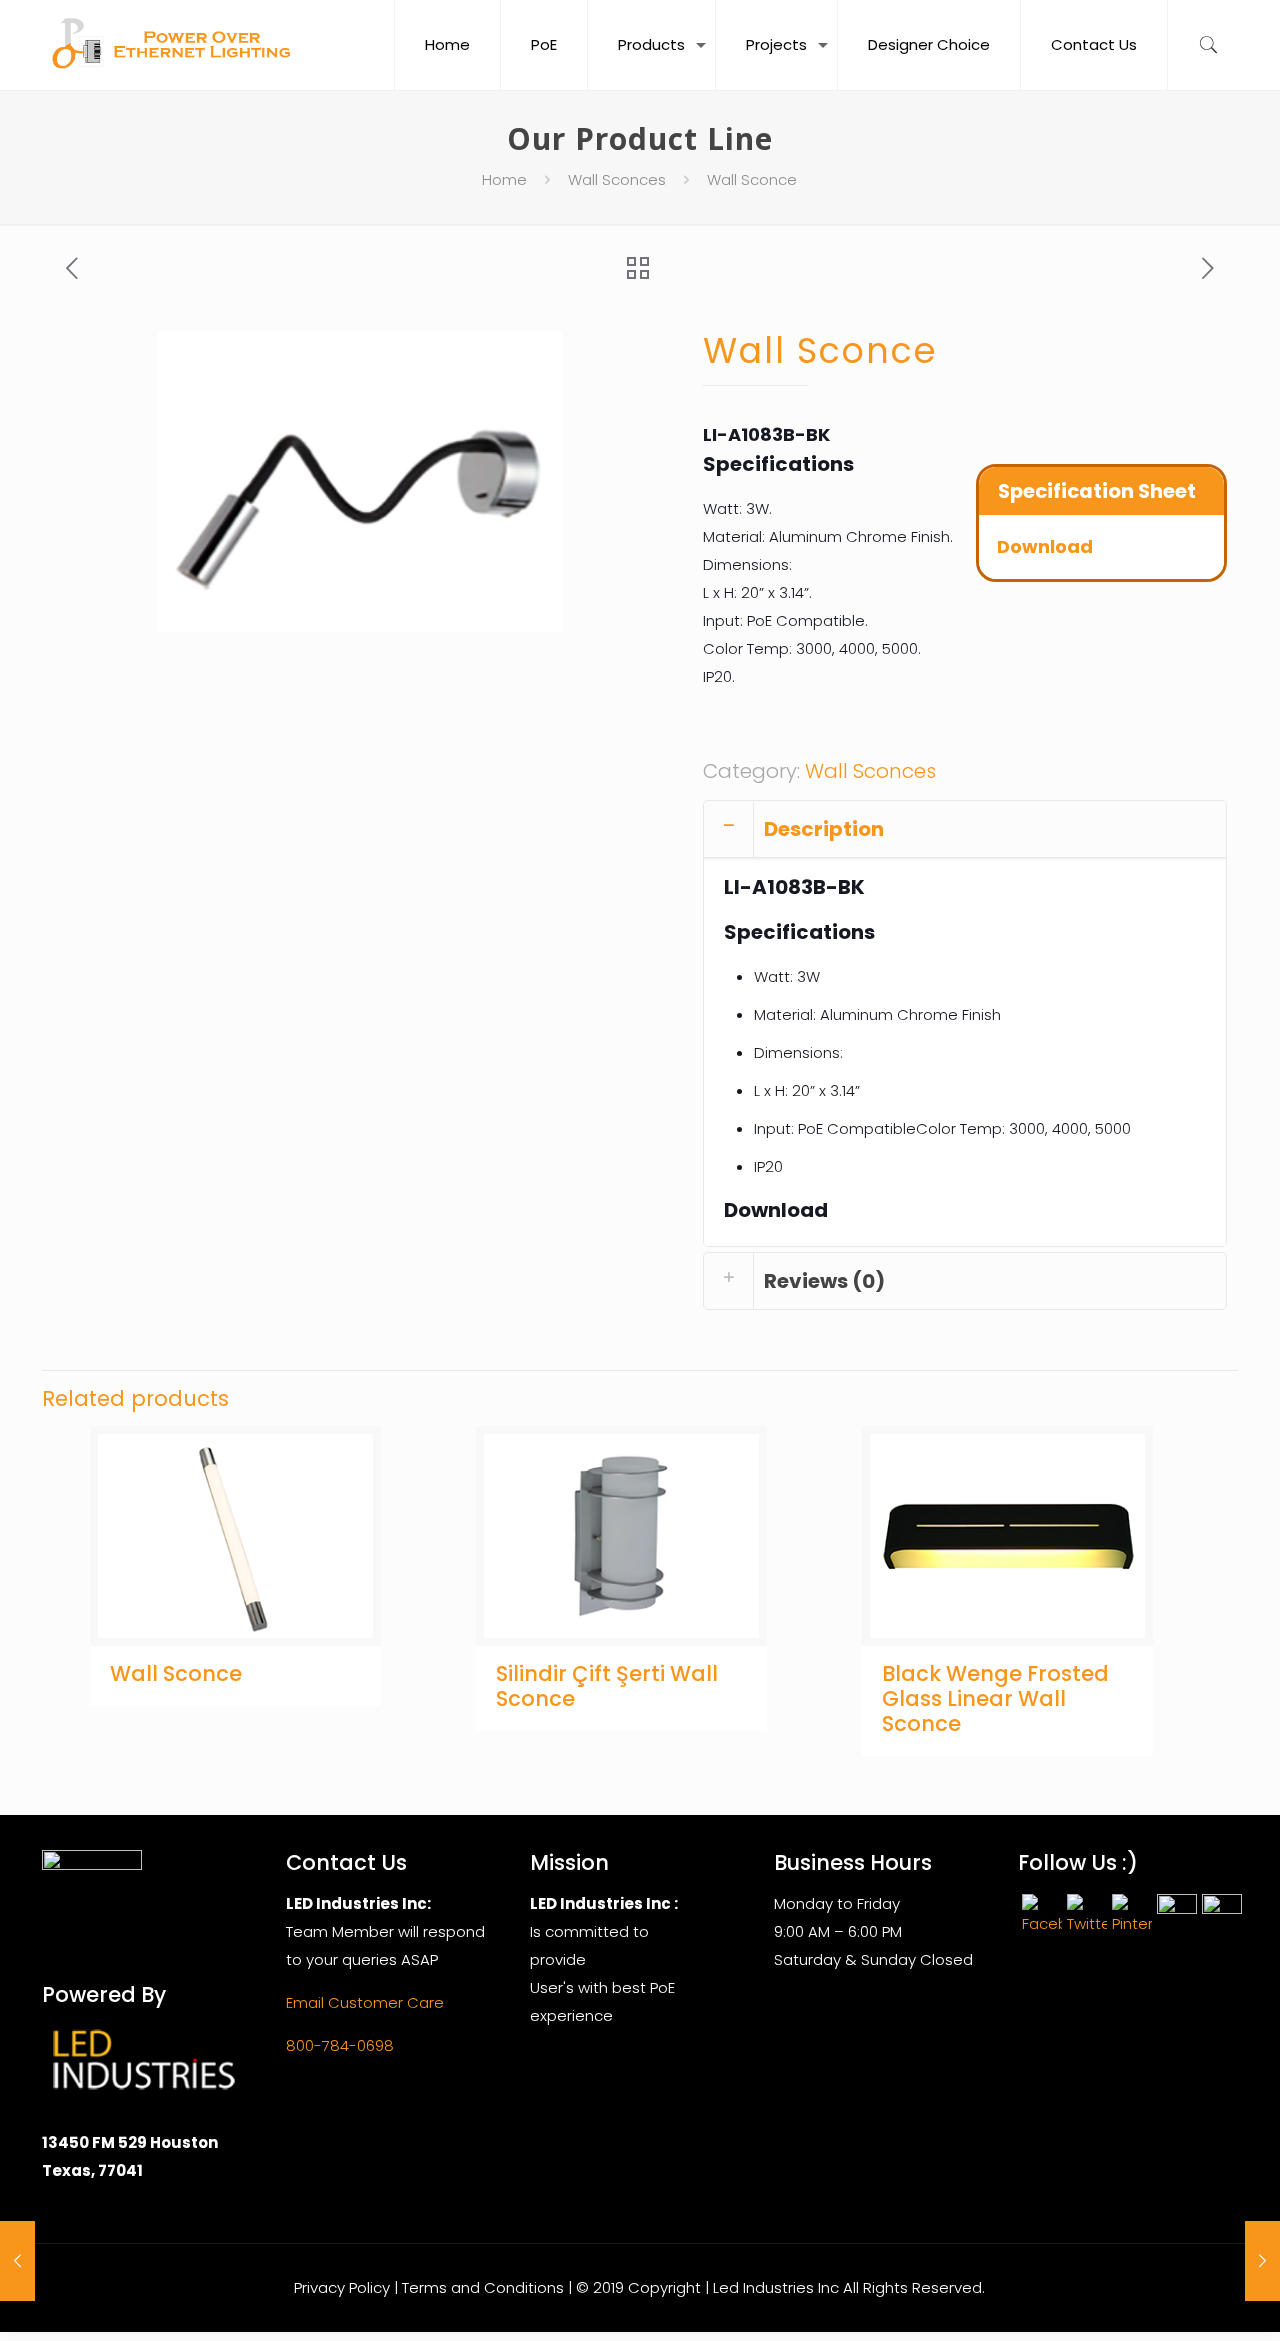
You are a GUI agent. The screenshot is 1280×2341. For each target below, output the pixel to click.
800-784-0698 (340, 2045)
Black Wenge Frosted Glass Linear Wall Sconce (995, 1698)
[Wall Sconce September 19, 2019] (1262, 2261)
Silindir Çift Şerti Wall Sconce (607, 1686)
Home (504, 179)
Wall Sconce (176, 1673)
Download (1045, 546)
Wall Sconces (617, 179)
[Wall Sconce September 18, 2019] (17, 2261)
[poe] (176, 45)
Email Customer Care (365, 2002)
